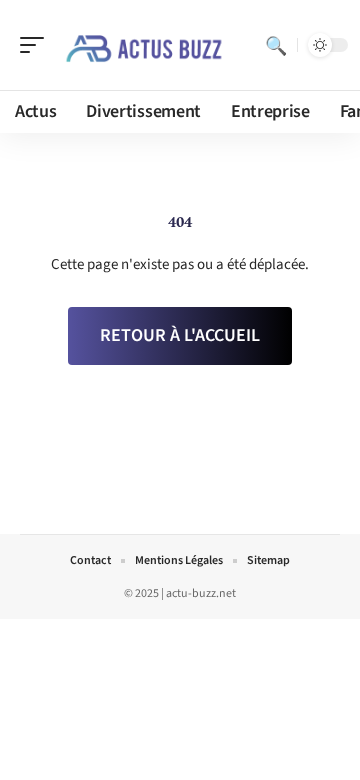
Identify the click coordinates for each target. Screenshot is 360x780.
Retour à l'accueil (180, 335)
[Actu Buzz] (144, 45)
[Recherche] (276, 45)
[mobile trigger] (37, 45)
